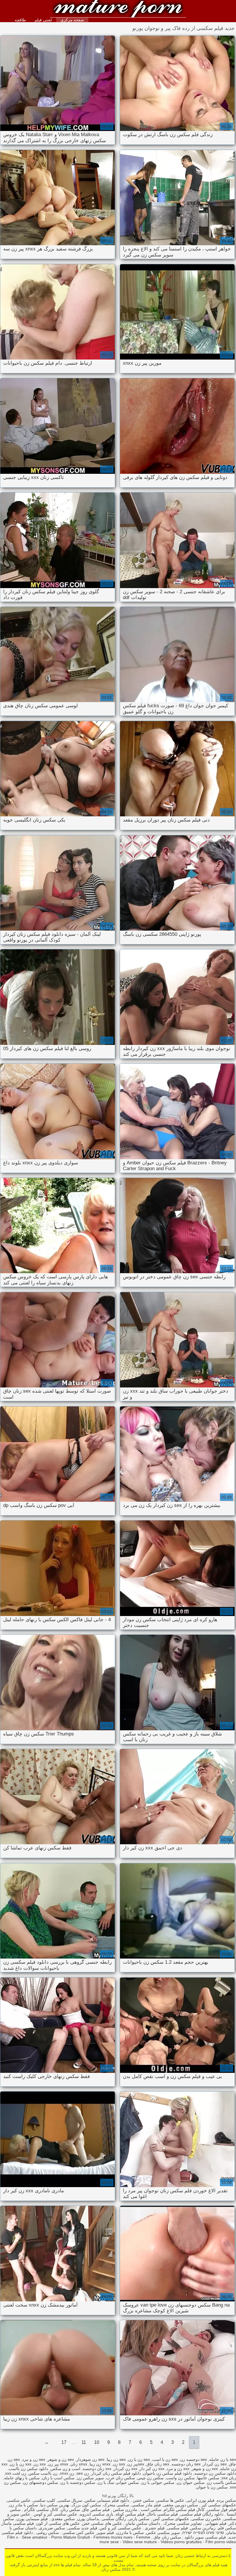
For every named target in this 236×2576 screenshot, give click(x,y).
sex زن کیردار (215, 2464)
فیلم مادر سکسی (146, 2505)
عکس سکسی (19, 2500)
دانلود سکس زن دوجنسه (215, 2473)
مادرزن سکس (125, 2510)
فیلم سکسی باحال (162, 2514)
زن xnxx (67, 2473)
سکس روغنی (47, 2533)
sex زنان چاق (158, 2464)
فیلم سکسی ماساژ (18, 2523)
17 (64, 2442)
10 (97, 2442)
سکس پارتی (139, 2519)
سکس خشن (143, 2500)
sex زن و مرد (34, 2459)
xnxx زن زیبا (100, 2464)
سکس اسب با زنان (58, 2478)
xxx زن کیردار (125, 2469)
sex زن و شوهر (61, 2459)
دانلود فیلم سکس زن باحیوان (168, 2473)
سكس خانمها (208, 2478)
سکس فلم (227, 2528)
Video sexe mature (140, 2542)
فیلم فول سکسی (221, 2510)
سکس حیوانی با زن (158, 2482)
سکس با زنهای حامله (22, 2478)
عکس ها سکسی (170, 2500)
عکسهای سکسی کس (170, 2519)
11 (84, 2442)
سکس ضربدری (52, 2528)
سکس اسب (151, 2510)
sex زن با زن (139, 2459)
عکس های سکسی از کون (58, 2523)
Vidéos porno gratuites (181, 2542)
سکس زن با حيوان (212, 2487)
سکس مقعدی (62, 2519)
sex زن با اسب (165, 2459)
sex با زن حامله (223, 2459)
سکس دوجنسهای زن (41, 2482)
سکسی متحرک (116, 2505)
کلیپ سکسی (44, 2500)
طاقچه (20, 20)
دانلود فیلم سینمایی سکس (107, 2500)
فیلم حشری (154, 2528)
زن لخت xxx (16, 2473)
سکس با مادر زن (24, 2505)
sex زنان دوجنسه (186, 2464)
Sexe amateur (35, 2537)
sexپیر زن (136, 2464)
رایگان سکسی (114, 2519)
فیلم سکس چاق (96, 2510)
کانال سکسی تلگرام (41, 2510)
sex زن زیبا (116, 2459)
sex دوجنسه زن (194, 2459)
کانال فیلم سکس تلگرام (184, 2510)
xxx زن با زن (21, 2464)
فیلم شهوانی (215, 2523)
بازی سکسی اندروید (96, 2514)
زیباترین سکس (203, 2528)
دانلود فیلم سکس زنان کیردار (116, 2473)
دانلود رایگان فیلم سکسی (202, 2514)
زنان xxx (229, 2478)
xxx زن (40, 2464)
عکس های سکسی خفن (102, 2523)
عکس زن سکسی (206, 2519)
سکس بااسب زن (221, 2482)
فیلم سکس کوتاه (130, 2514)
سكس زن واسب (180, 2478)
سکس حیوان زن (191, 2482)
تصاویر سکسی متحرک (182, 2523)
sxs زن (119, 2464)
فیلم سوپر (105, 2533)
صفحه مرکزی (72, 20)
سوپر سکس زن (90, 2478)
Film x (13, 2537)
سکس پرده (226, 2500)
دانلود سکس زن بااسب (28, 2469)
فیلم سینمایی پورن (32, 2519)
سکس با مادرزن (130, 2533)
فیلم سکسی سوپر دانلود (205, 2537)
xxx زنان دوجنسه (97, 2469)
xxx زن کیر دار (152, 2469)
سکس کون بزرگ (86, 2505)
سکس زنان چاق (167, 2537)
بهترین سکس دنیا (55, 2505)
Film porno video (221, 2542)
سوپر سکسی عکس (163, 2533)
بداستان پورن (88, 2519)
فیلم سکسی (177, 2528)
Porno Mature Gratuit (71, 2537)
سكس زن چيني (151, 2478)
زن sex (83, 2473)
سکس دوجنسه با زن (78, 2482)
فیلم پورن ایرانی (200, 2500)
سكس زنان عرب (121, 2478)
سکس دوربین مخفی (181, 2505)
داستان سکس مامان (142, 2523)
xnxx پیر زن (58, 2464)
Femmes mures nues (113, 2537)
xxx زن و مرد (178, 2469)
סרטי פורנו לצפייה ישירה (203, 2533)
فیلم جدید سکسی (82, 2528)
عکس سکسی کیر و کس (120, 2528)
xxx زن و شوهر (205, 2469)
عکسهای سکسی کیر (218, 2505)
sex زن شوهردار (90, 2459)
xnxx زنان (79, 2464)
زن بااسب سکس (43, 2473)
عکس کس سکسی (78, 2533)
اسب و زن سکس (65, 2469)
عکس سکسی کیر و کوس (55, 2514)
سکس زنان (118, 9)
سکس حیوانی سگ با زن (118, 2482)
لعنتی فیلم (43, 20)
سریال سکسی (70, 2500)
